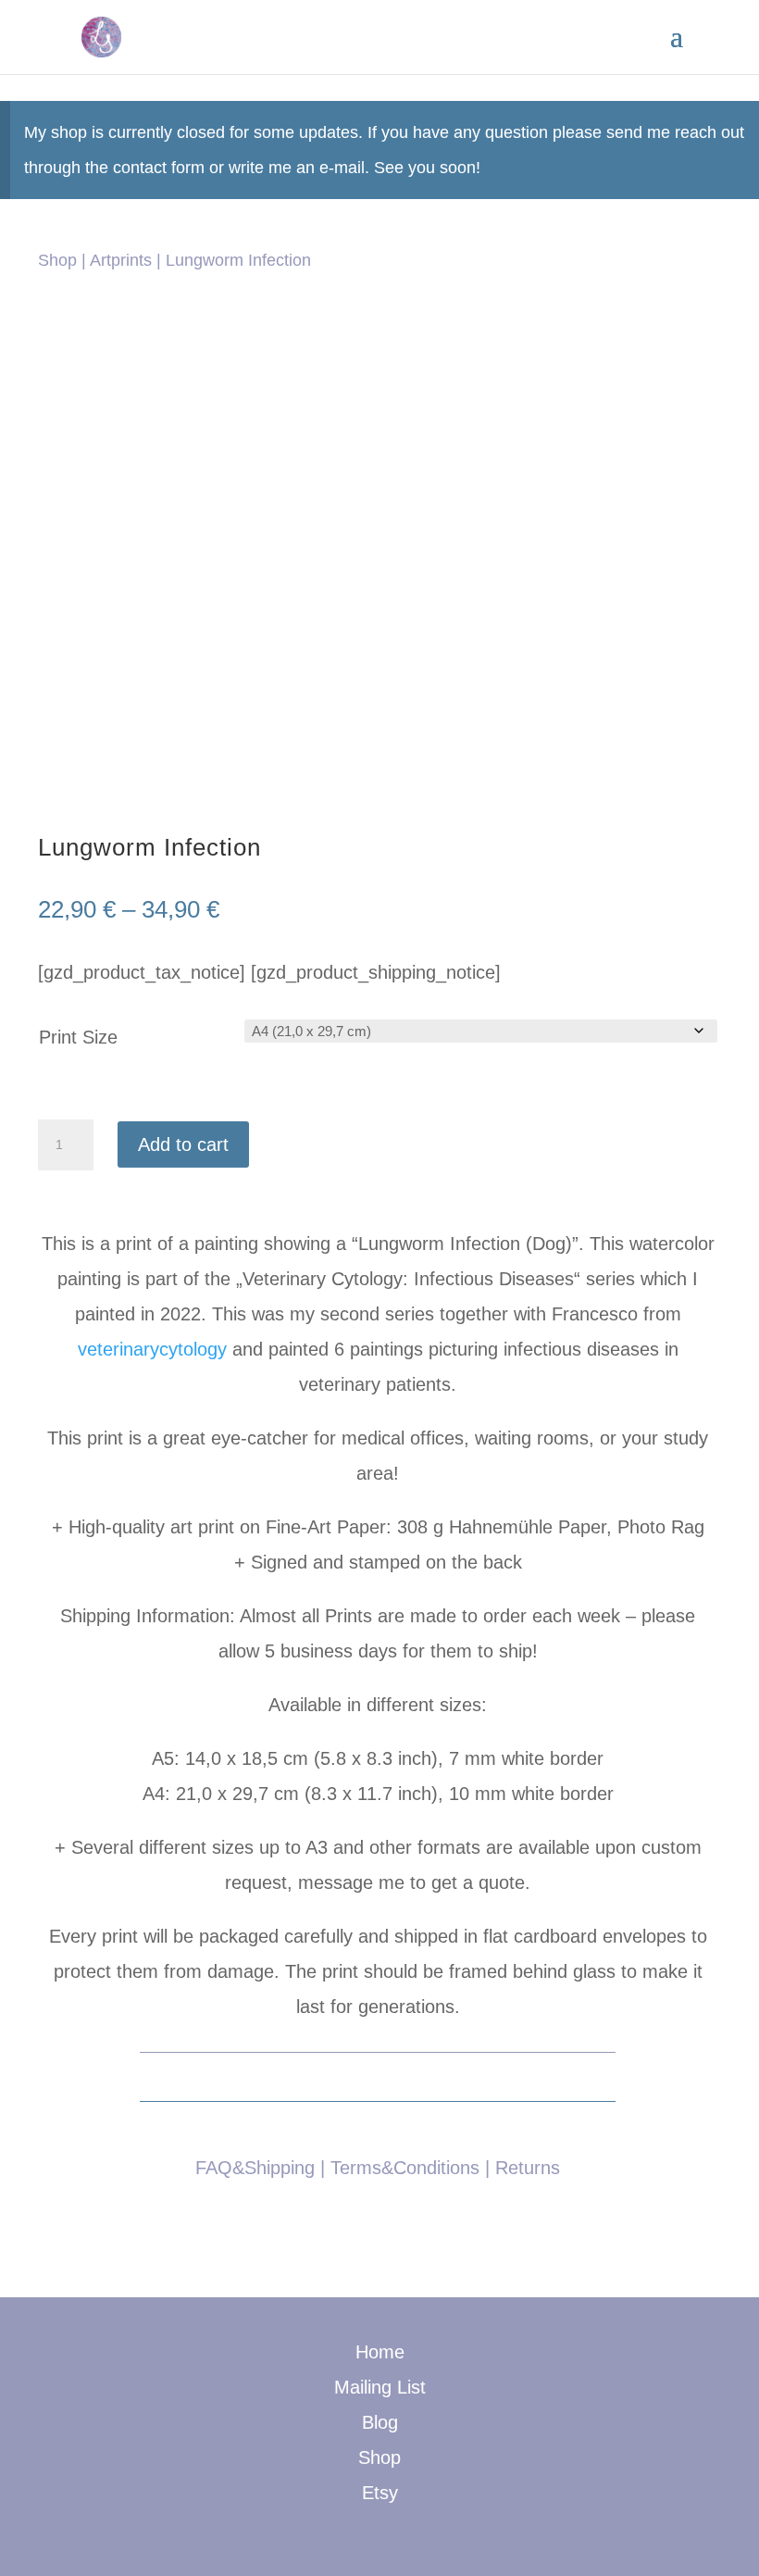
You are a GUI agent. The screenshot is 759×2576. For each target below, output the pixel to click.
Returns (528, 2168)
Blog (380, 2422)
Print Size (78, 1037)
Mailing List (380, 2387)
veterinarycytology (152, 1349)
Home (380, 2352)
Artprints (121, 260)
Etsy (380, 2493)
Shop (57, 260)
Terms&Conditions (405, 2168)
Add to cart (183, 1144)
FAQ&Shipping (255, 2168)
